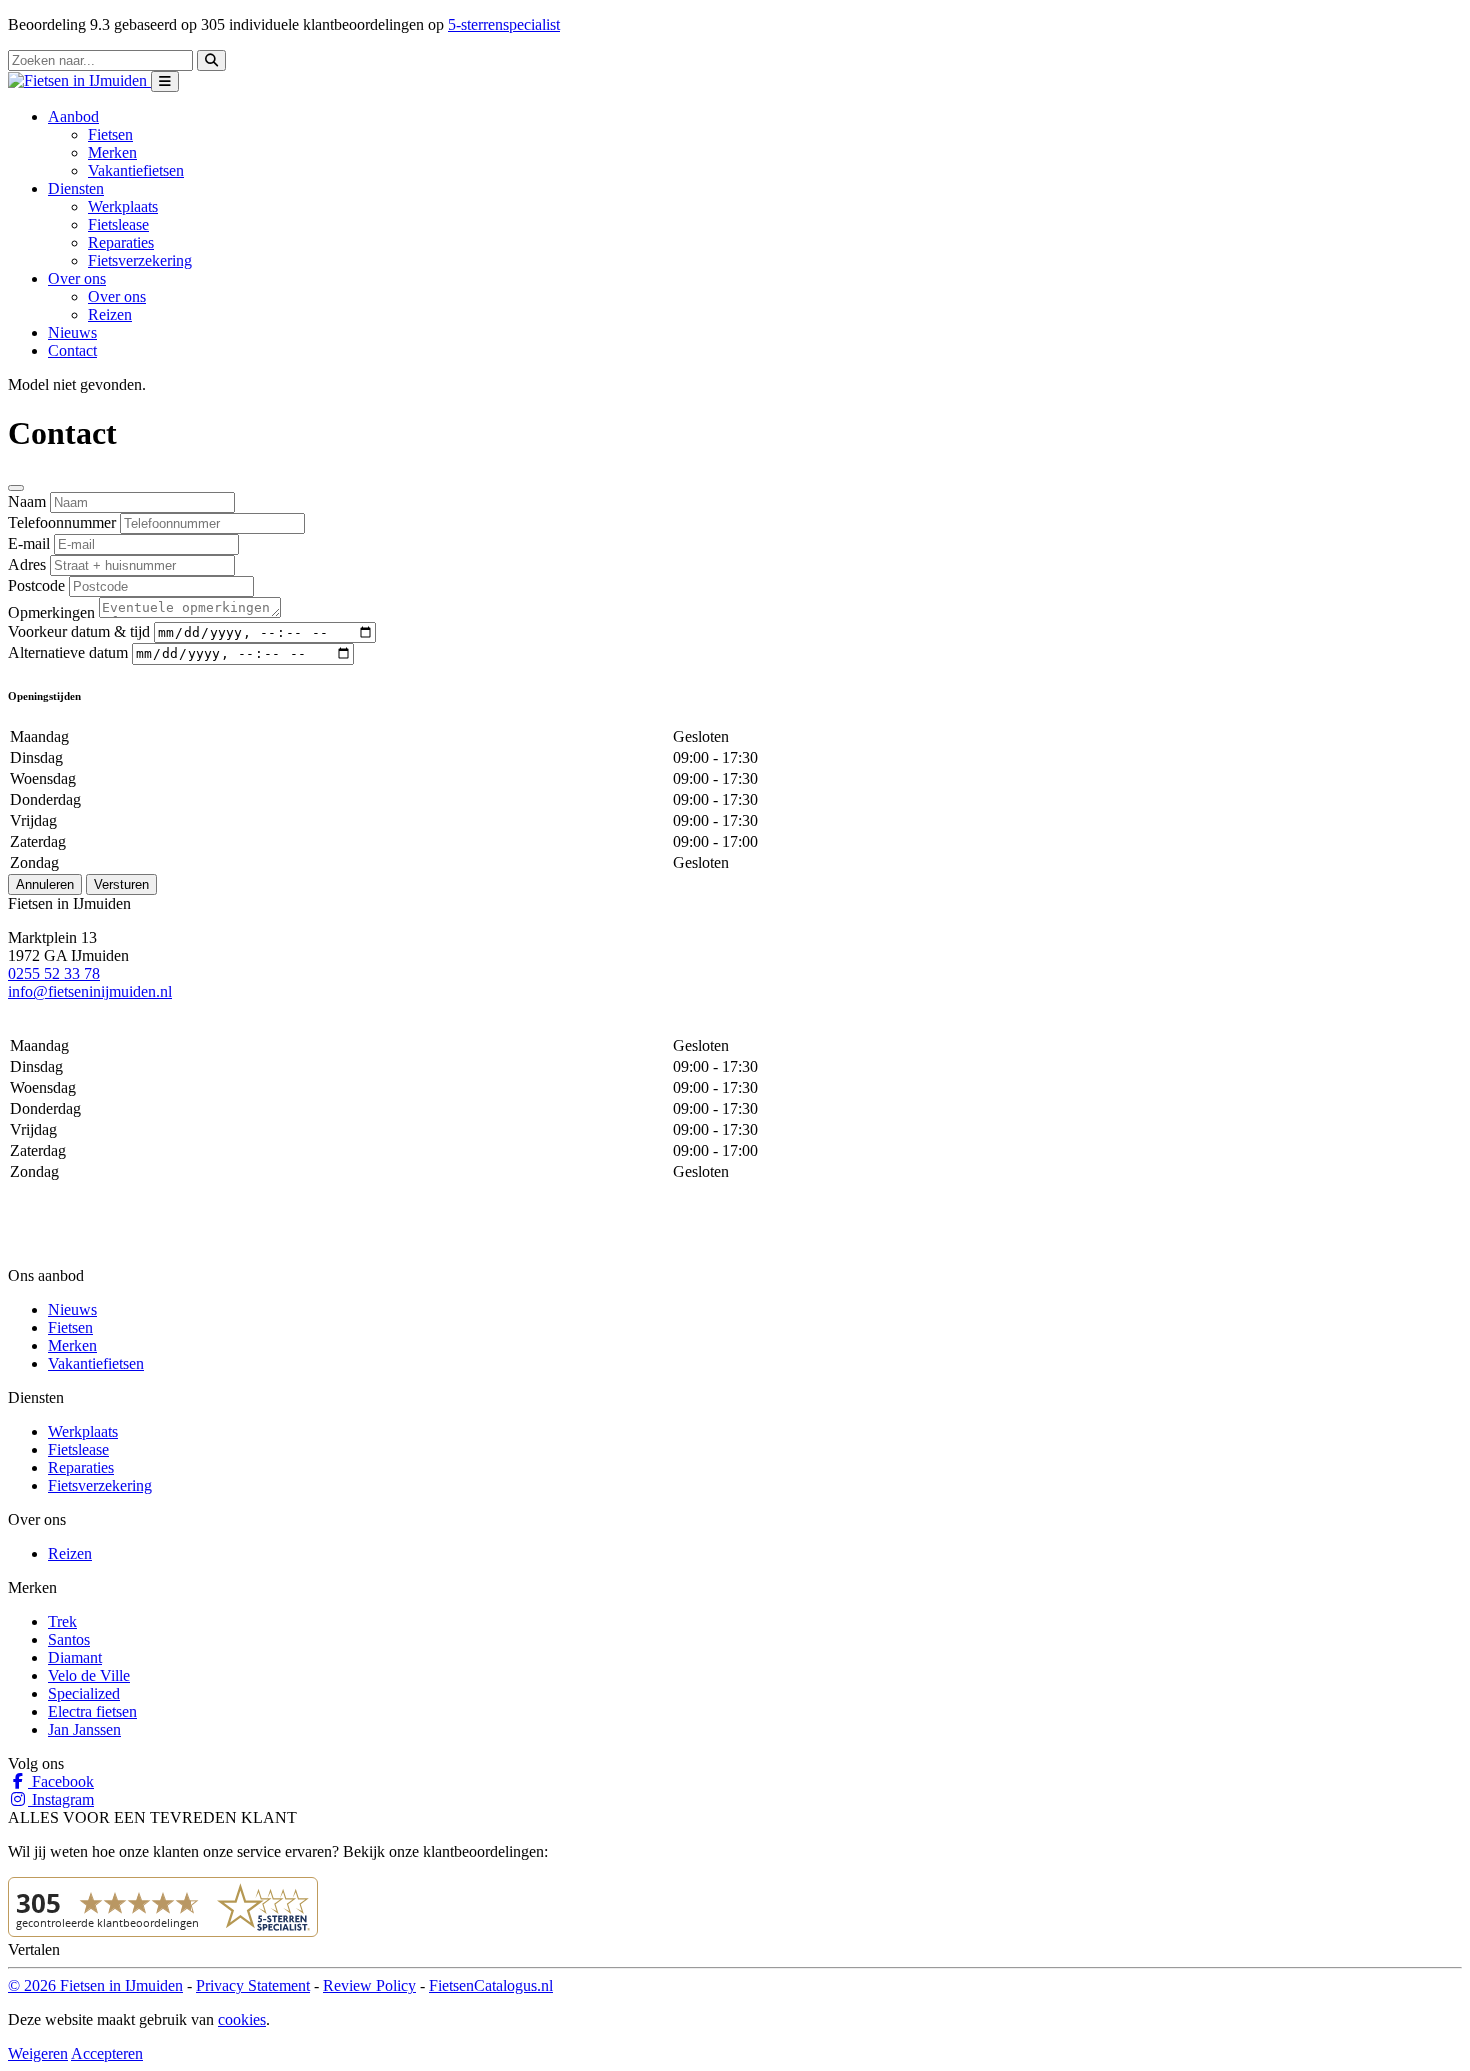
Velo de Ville (89, 1675)
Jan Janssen (84, 1729)
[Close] (16, 488)
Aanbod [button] (73, 116)
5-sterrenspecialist (504, 24)
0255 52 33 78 (54, 973)
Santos (69, 1639)
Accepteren (107, 2053)
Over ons (117, 296)
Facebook (61, 1781)
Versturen (121, 884)
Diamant (75, 1657)
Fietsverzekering (140, 260)
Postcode (36, 585)
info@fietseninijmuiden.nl (90, 991)
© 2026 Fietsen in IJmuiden (95, 1985)
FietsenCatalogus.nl (491, 1985)
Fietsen (110, 134)
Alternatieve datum (68, 652)
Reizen (110, 314)
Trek (62, 1621)
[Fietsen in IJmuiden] (79, 80)
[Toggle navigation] (165, 81)
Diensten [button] (76, 188)
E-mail (29, 543)
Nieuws (72, 332)
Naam (27, 501)
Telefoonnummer (62, 522)
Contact (72, 350)
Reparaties (121, 242)
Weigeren (38, 2053)
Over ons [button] (77, 278)
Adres (27, 564)
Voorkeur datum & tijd (79, 631)
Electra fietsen (92, 1711)
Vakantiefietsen (136, 170)
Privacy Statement (253, 1985)
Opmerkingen (51, 612)
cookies (242, 2019)
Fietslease (118, 224)
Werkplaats (123, 206)
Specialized (84, 1693)
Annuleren (45, 884)
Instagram (61, 1799)
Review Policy (369, 1985)
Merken (112, 152)
